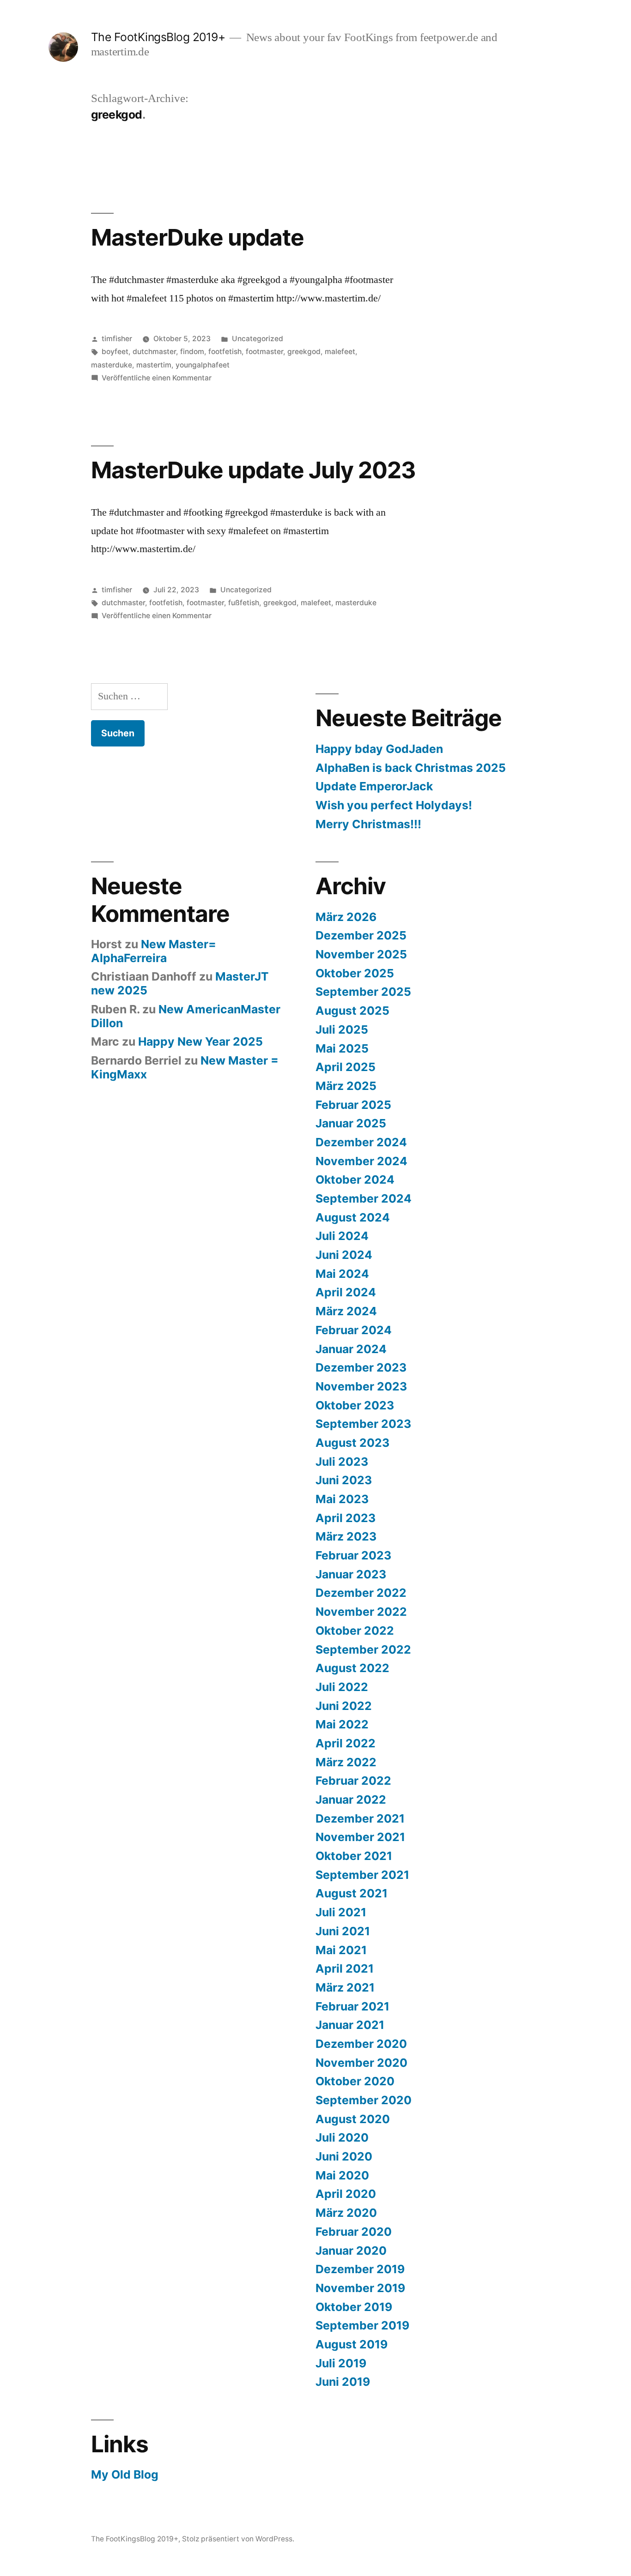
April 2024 (346, 1292)
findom (192, 352)
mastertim (154, 365)
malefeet (340, 352)
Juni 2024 (344, 1255)
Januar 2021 (350, 2025)
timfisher (117, 339)
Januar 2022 (351, 1800)
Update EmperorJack (374, 786)
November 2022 (361, 1612)
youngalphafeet (203, 365)
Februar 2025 (353, 1105)
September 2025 (363, 992)
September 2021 (362, 1875)
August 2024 (353, 1217)
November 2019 (360, 2288)
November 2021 (360, 1837)
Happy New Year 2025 (200, 1041)
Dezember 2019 (360, 2269)
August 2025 (352, 1011)
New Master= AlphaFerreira (154, 951)
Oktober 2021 (354, 1856)
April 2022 (346, 1743)
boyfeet (115, 352)
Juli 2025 (342, 1029)
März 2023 (346, 1536)
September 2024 (364, 1198)
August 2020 (353, 2119)
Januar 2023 (351, 1574)
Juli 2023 (342, 1462)
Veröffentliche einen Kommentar (157, 378)
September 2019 (362, 2325)
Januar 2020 (351, 2251)
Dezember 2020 (361, 2044)
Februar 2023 (353, 1555)
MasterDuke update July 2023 (253, 470)
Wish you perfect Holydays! (394, 805)
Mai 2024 (342, 1274)
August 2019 (352, 2344)
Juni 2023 (344, 1480)
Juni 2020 (344, 2156)
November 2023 (361, 1386)
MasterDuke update (197, 237)
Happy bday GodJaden (379, 749)
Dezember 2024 (361, 1142)
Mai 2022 (342, 1724)
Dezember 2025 (361, 935)
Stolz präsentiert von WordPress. (238, 2539)
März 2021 (345, 1987)
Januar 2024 (351, 1349)
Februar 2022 (353, 1781)
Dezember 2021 (360, 1818)
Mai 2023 (342, 1499)
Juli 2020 (342, 2137)
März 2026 (346, 917)
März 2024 (346, 1311)
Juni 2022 (344, 1706)
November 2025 (361, 954)
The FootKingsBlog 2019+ (158, 37)
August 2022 (352, 1668)
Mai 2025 (342, 1048)
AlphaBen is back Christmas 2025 (411, 768)
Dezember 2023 (361, 1367)
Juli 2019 (341, 2363)
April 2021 (345, 1968)
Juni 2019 (343, 2382)
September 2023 (363, 1424)
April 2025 (346, 1067)
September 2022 (363, 1649)
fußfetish (244, 603)
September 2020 (364, 2100)
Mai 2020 (342, 2175)
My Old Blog (125, 2474)
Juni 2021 (343, 1931)
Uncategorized (258, 339)
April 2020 (346, 2194)
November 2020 (361, 2063)
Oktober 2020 (355, 2081)
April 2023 (346, 1518)
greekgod (304, 352)
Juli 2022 (342, 1687)
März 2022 (346, 1762)
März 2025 (346, 1086)
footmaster (264, 352)
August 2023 (352, 1443)
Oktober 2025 (355, 973)
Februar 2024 (354, 1330)
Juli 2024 (342, 1236)
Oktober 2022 (355, 1631)
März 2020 (346, 2213)
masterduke (112, 365)
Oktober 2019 (354, 2307)
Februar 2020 (354, 2232)
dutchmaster (154, 352)
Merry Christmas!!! (368, 824)
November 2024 (361, 1161)
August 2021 (352, 1893)
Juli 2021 (341, 1912)
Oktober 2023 (355, 1405)
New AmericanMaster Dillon (186, 1016)
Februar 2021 (352, 2006)
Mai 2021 (341, 1950)
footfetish (225, 352)
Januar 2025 (351, 1123)
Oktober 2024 (355, 1180)
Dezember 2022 (361, 1593)
